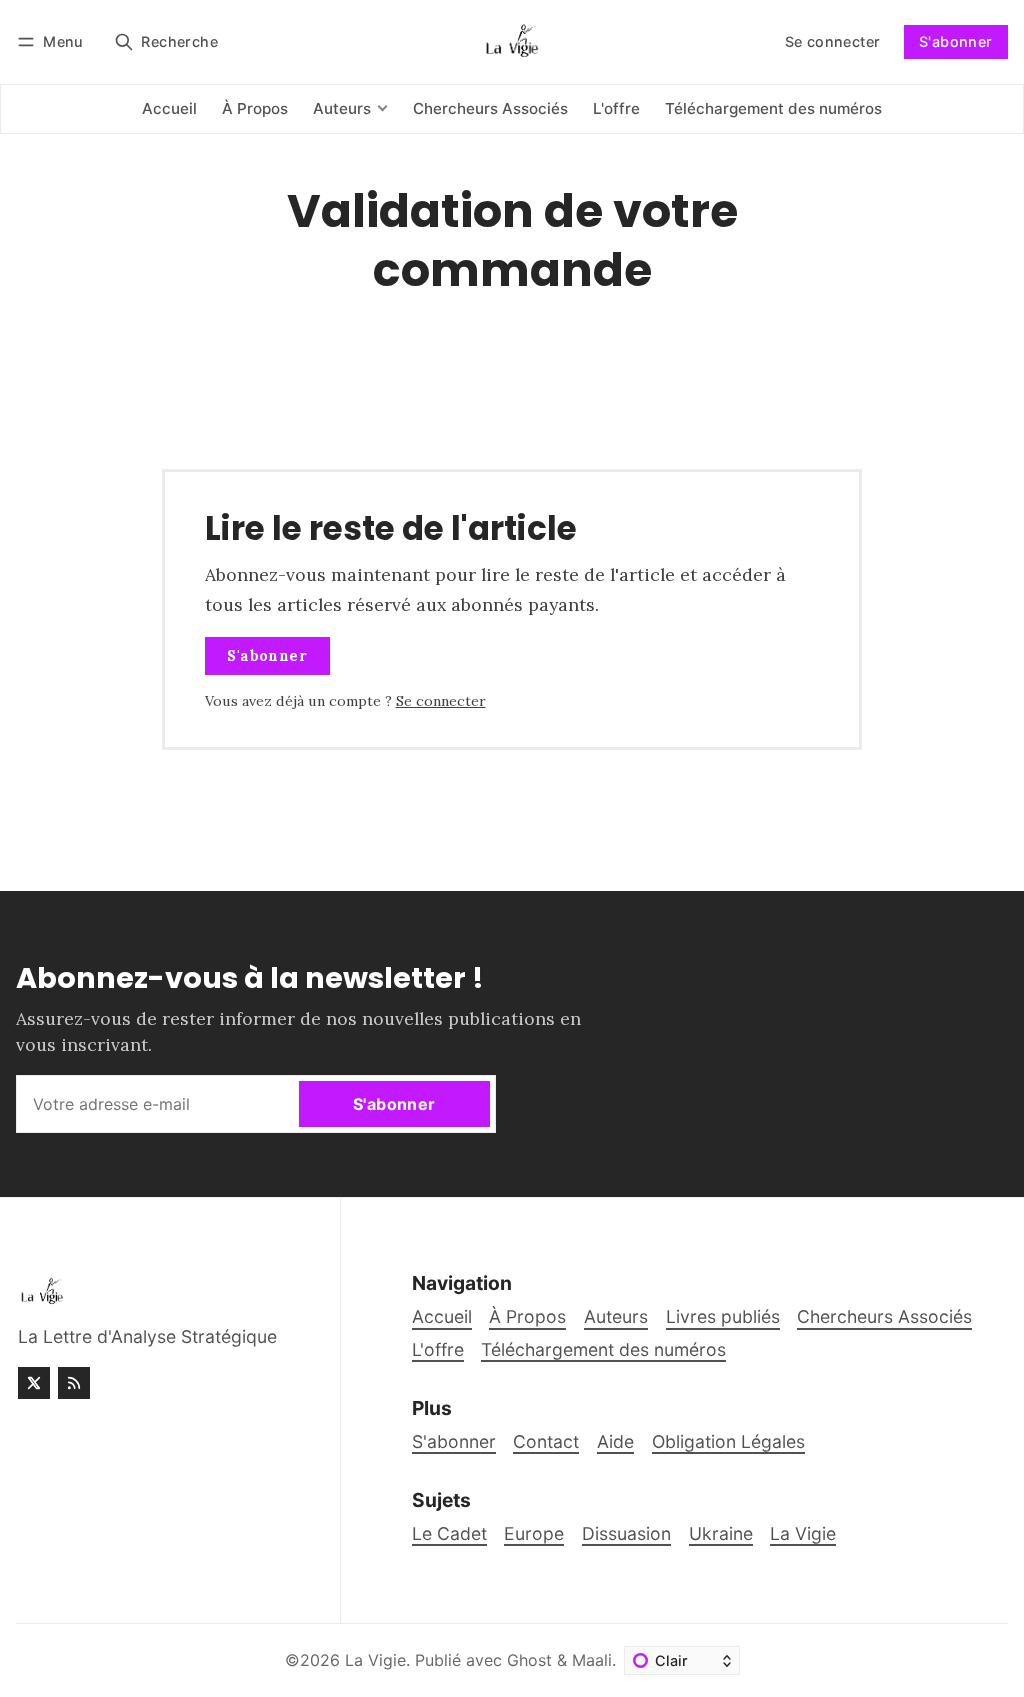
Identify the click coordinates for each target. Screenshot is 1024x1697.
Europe (534, 1533)
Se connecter (833, 41)
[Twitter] (34, 1383)
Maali (592, 1660)
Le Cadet (449, 1533)
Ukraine (721, 1533)
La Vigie (803, 1533)
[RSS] (74, 1383)
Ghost (529, 1660)
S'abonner (956, 41)
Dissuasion (626, 1533)
